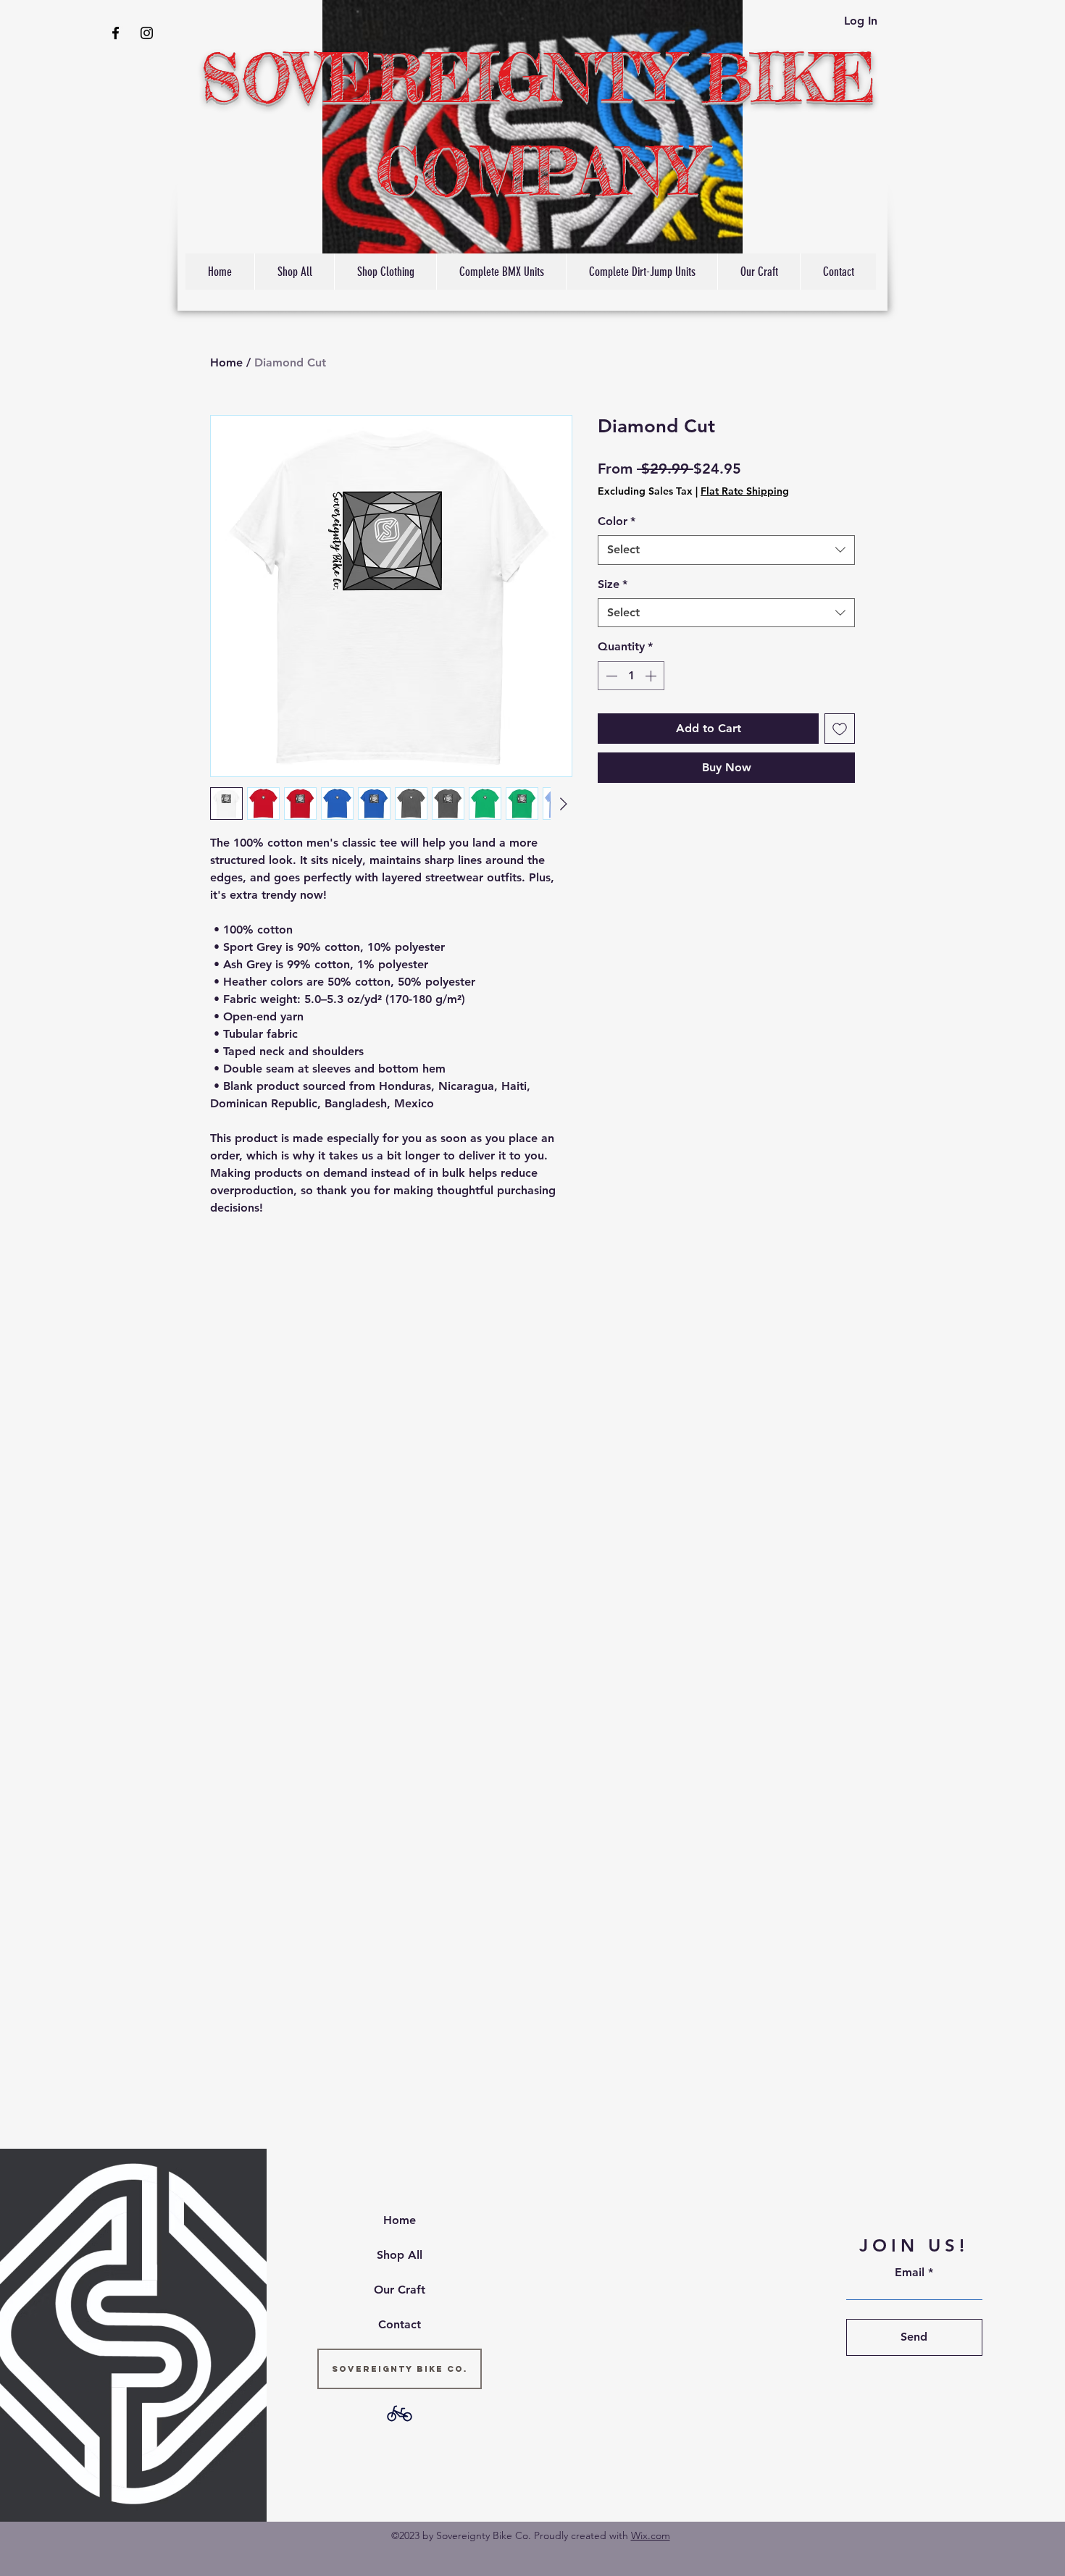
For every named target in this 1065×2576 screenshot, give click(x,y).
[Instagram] (147, 33)
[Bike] (400, 2413)
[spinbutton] (631, 676)
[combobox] (726, 550)
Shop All (400, 2255)
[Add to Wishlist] (840, 729)
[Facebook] (116, 33)
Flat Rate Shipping (745, 491)
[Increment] (652, 676)
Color (617, 521)
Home (226, 362)
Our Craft (400, 2290)
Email (910, 2273)
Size (613, 584)
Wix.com (651, 2535)
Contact (400, 2324)
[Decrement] (610, 676)
